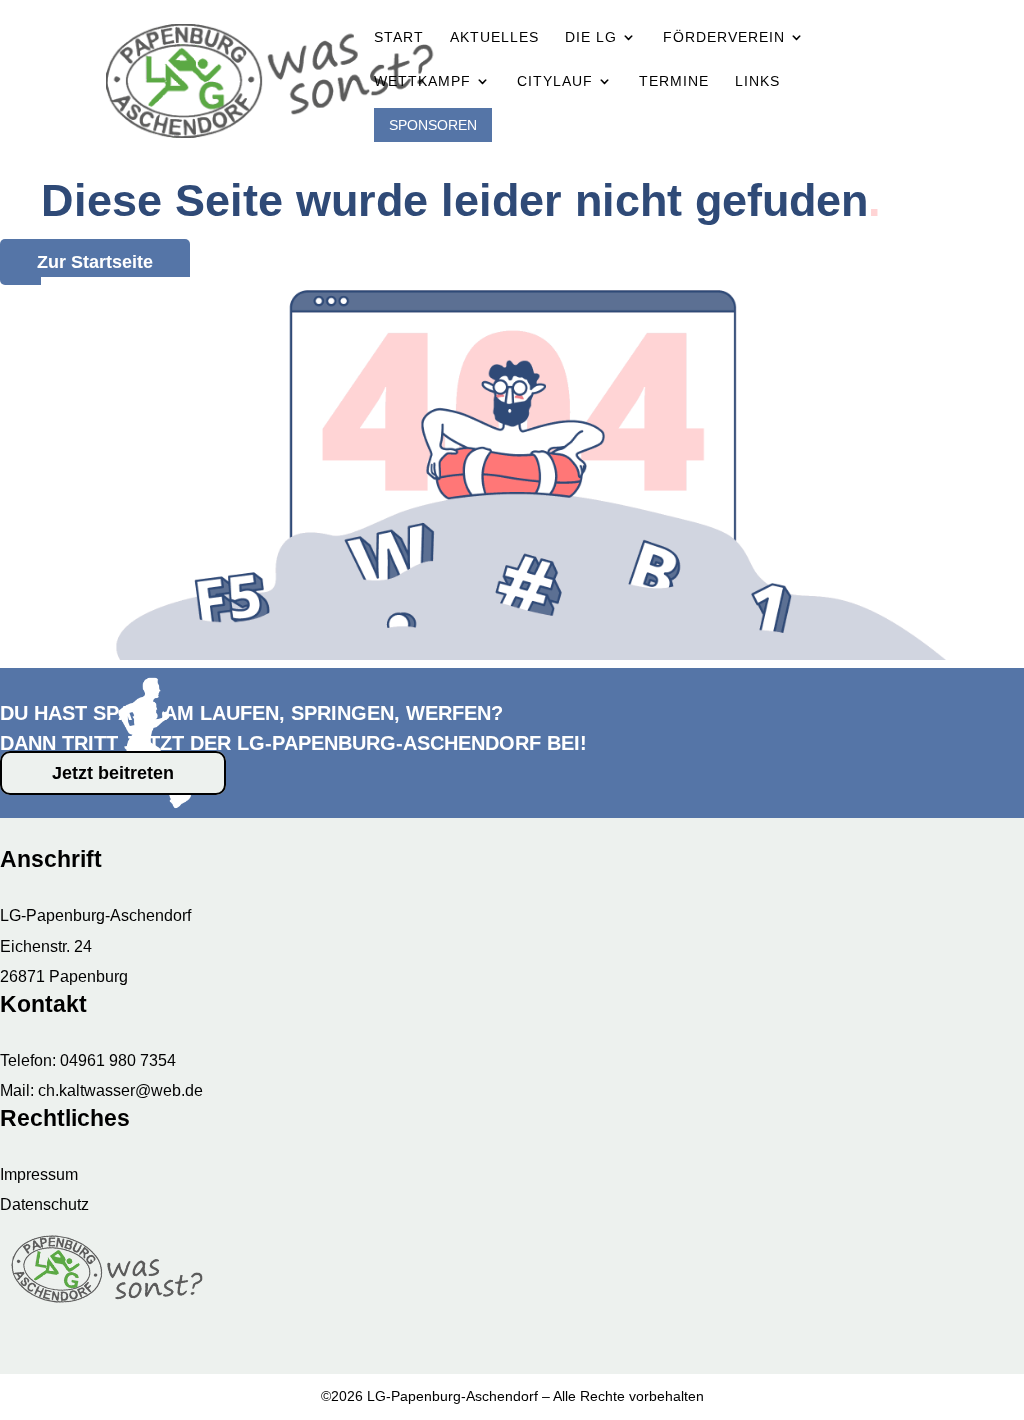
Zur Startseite (95, 262)
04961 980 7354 (118, 1060)
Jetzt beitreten (113, 773)
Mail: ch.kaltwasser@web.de (101, 1090)
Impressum (39, 1174)
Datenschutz (44, 1204)
